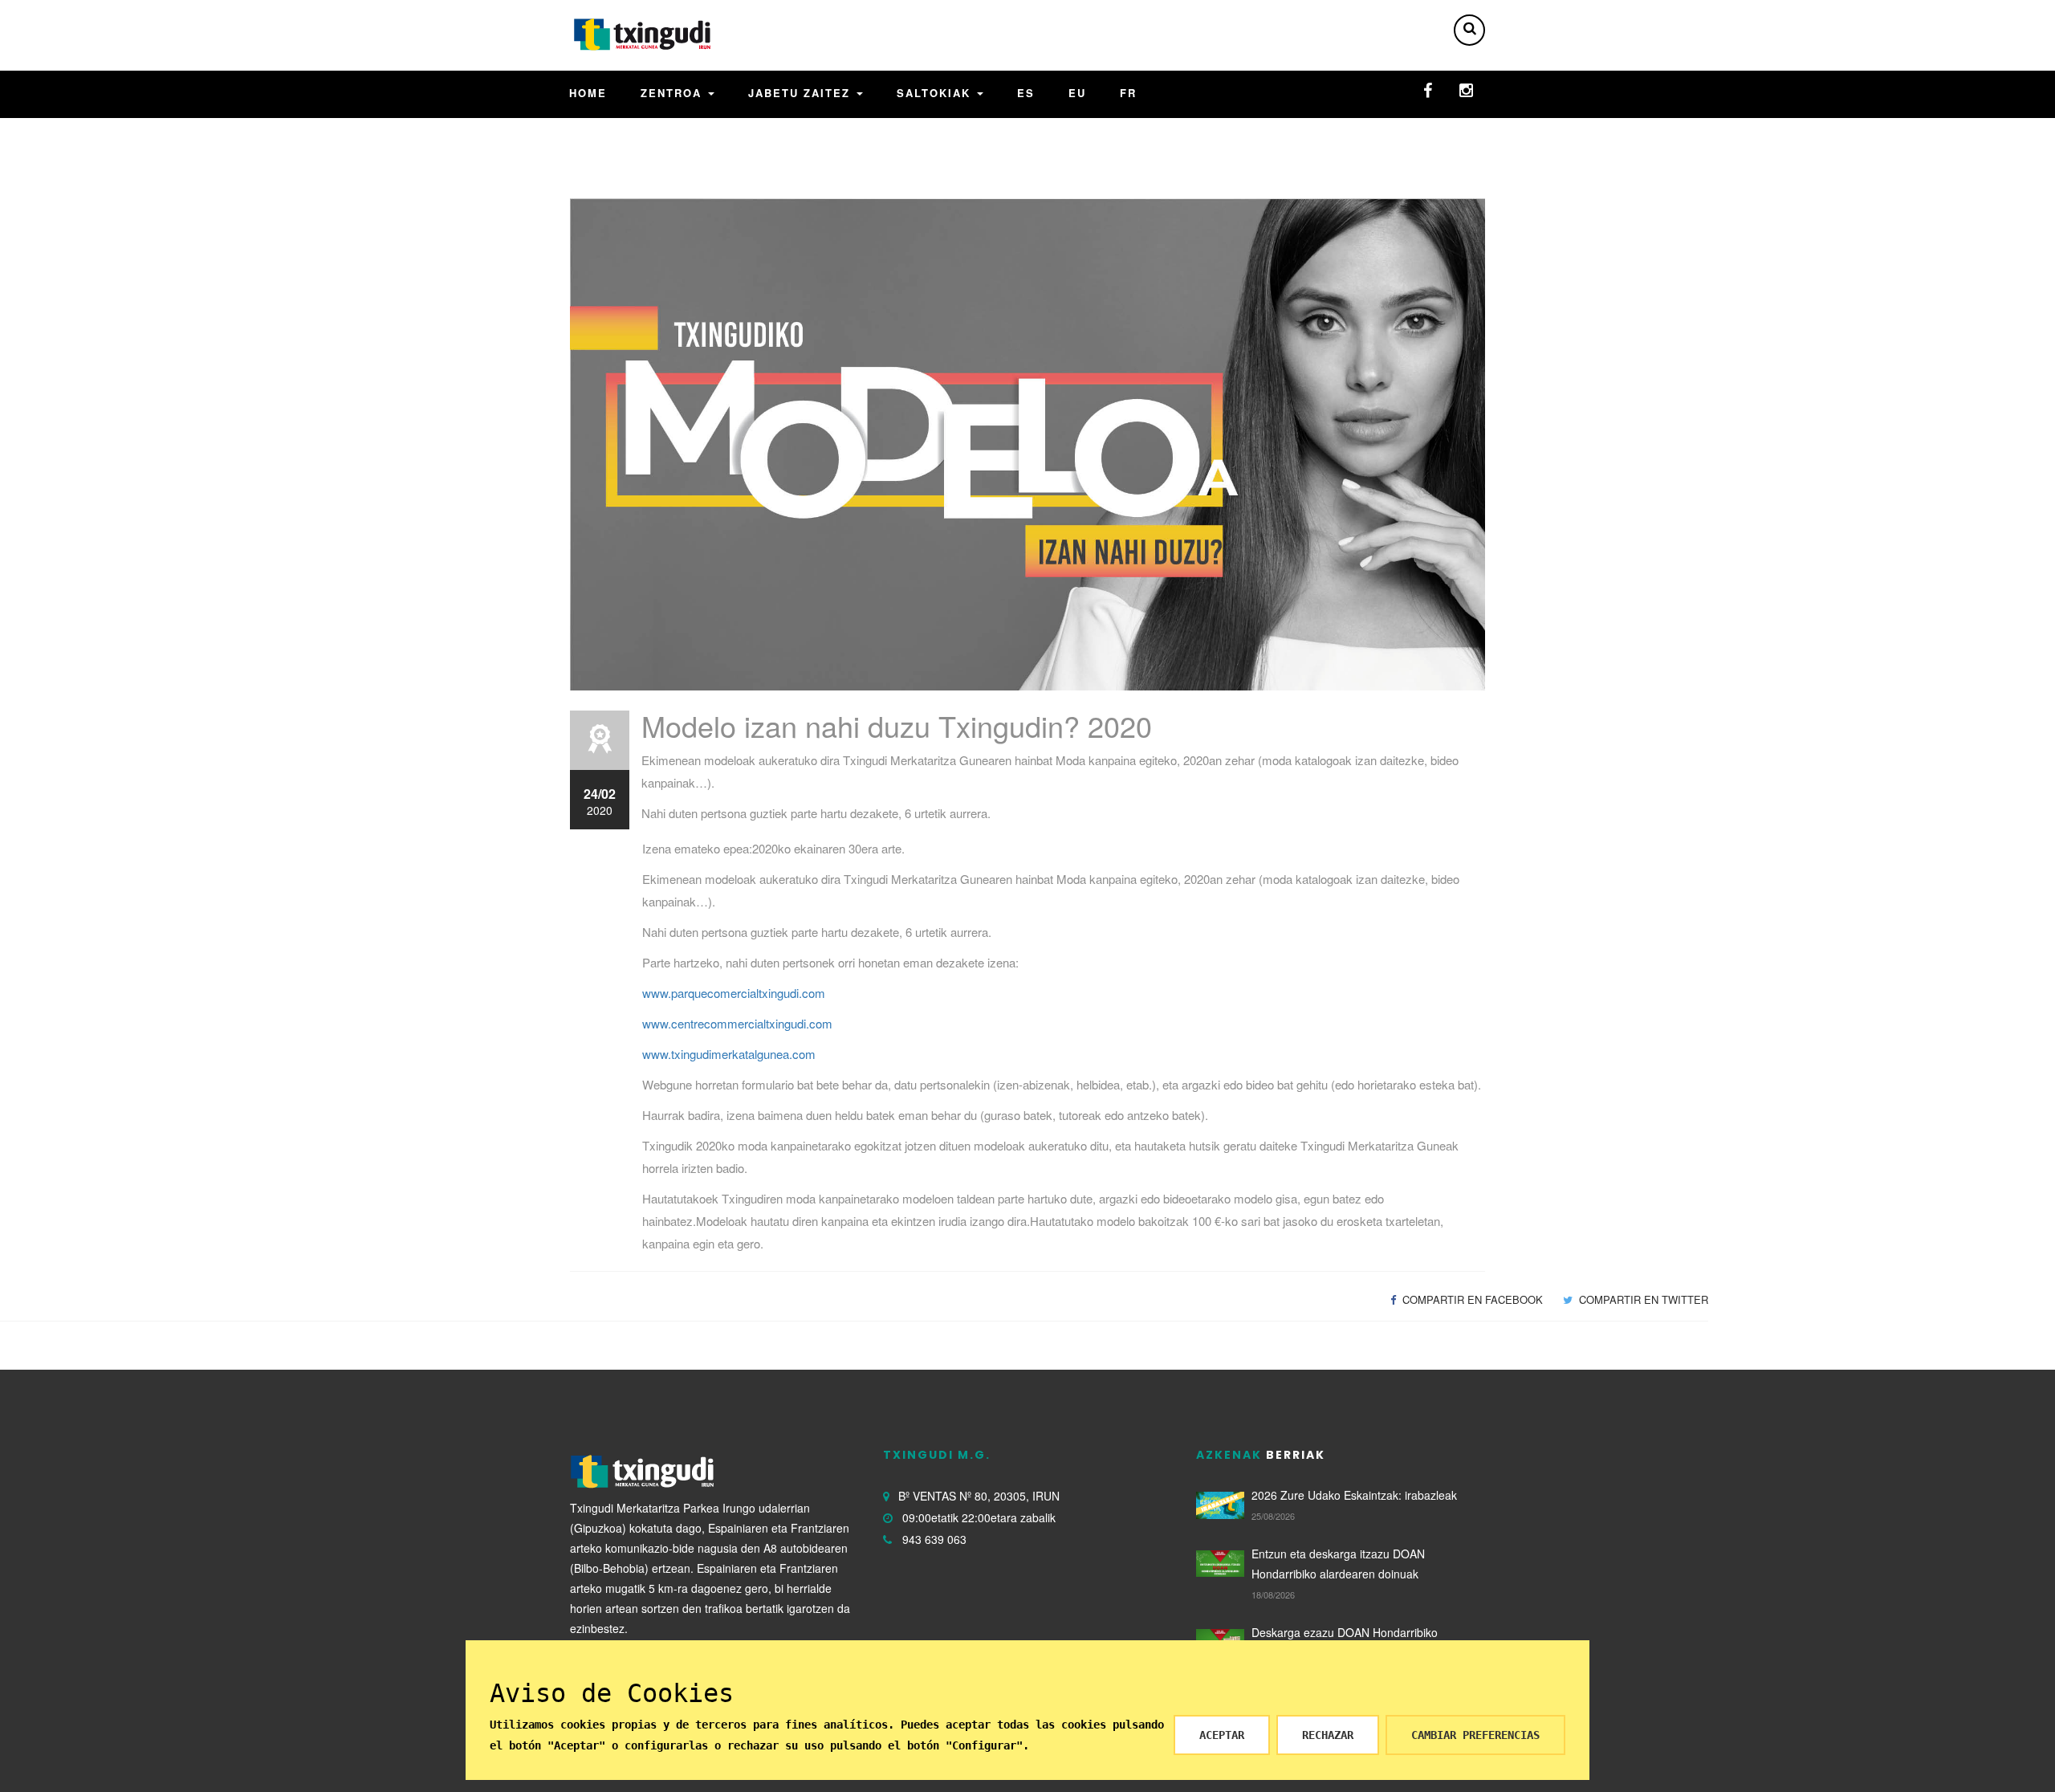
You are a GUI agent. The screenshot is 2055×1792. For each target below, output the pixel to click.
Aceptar (1222, 1735)
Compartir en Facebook (1471, 1299)
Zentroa (673, 93)
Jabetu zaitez (802, 93)
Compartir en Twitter (1642, 1299)
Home (588, 93)
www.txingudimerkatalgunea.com (729, 1054)
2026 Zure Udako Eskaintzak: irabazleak (1354, 1495)
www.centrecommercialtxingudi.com (737, 1023)
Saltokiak (936, 93)
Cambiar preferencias (1475, 1735)
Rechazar (1328, 1735)
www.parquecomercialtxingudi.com (734, 993)
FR (1128, 93)
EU (1077, 93)
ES (1026, 93)
